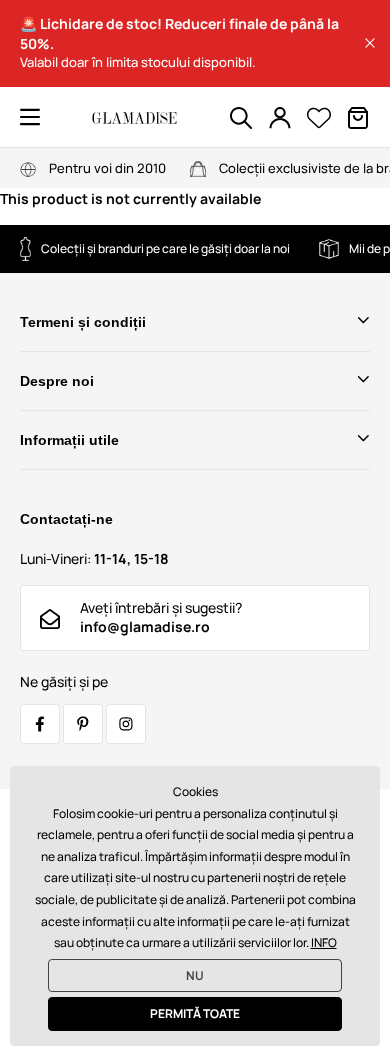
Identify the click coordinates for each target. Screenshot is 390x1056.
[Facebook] (40, 724)
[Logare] (280, 118)
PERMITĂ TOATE (195, 1013)
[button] (370, 43)
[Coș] (358, 118)
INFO (324, 942)
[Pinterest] (83, 724)
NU (195, 975)
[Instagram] (126, 724)
